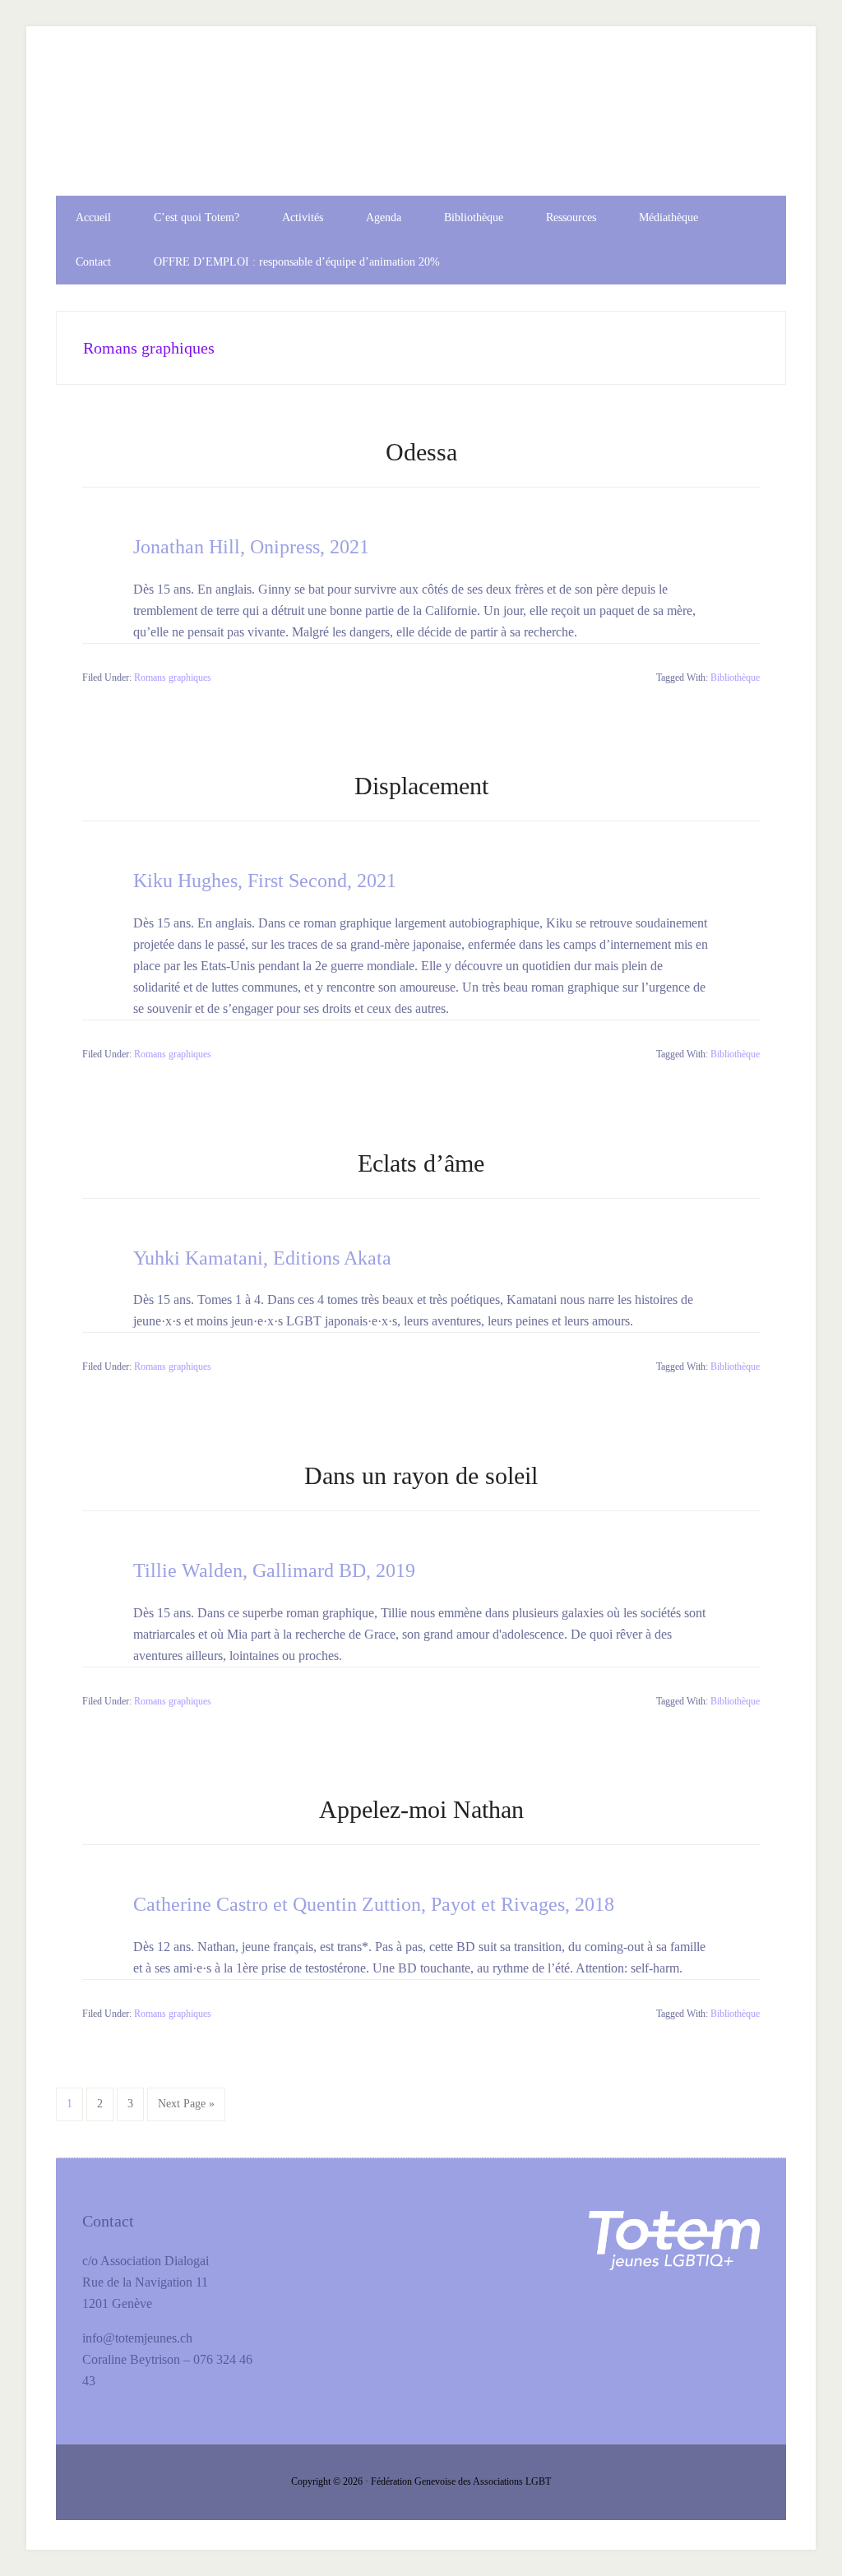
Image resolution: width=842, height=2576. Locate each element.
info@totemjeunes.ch (137, 2338)
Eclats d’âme (421, 1163)
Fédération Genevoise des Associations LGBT (461, 2481)
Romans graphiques (173, 678)
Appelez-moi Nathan (421, 1809)
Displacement (421, 786)
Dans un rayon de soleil (421, 1475)
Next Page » (186, 2109)
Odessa (421, 452)
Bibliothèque (735, 678)
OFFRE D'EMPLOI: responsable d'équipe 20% (421, 126)
